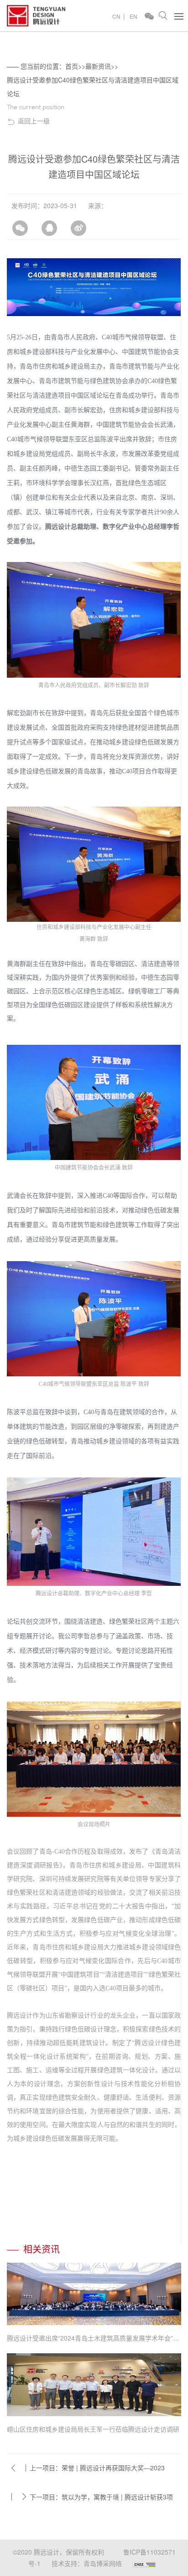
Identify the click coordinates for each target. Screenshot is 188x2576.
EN (133, 16)
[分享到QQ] (49, 224)
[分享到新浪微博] (78, 224)
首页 (72, 66)
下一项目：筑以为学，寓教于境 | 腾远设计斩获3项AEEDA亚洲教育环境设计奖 (101, 2501)
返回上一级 (34, 121)
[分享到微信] (20, 224)
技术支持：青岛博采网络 (87, 2563)
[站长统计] (144, 2563)
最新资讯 (98, 66)
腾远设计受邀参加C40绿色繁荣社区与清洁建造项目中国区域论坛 (93, 87)
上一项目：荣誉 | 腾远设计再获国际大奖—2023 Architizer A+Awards (97, 2472)
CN (116, 16)
